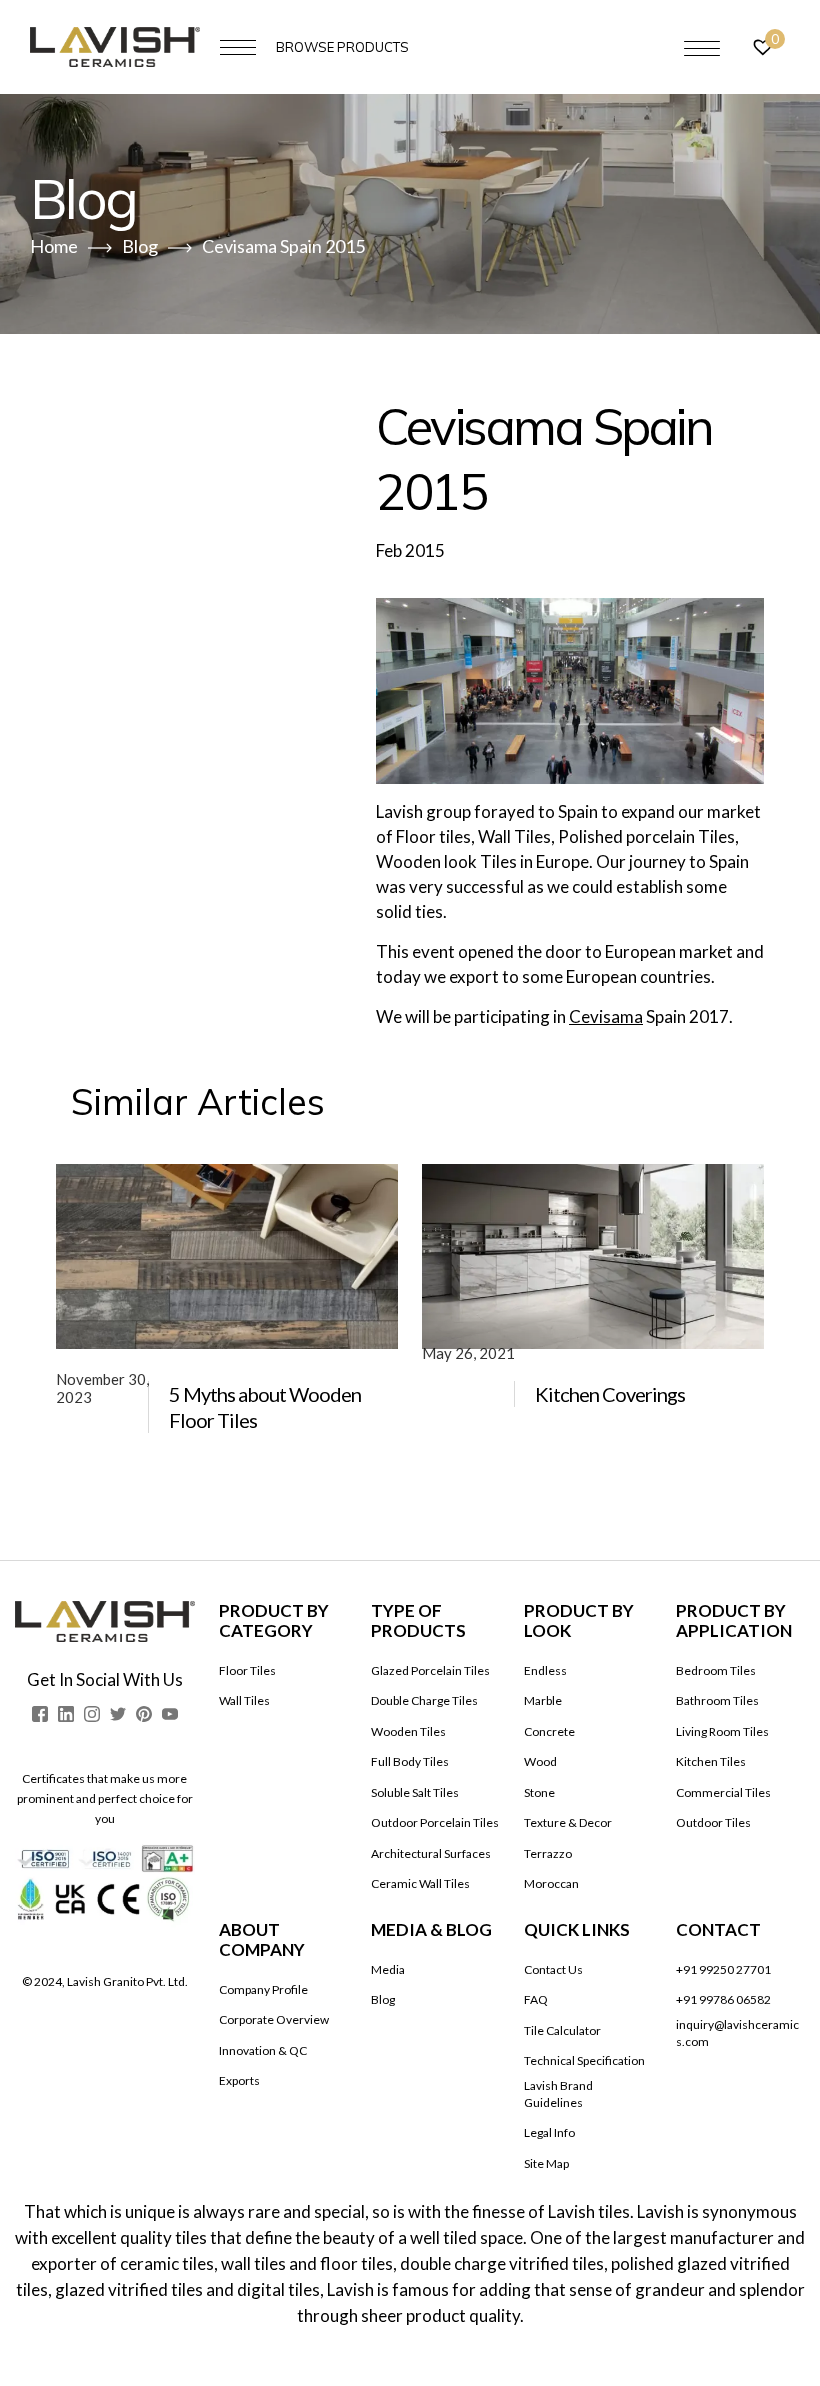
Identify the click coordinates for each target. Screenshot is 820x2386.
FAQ (536, 1999)
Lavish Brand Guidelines (558, 2094)
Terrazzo (548, 1853)
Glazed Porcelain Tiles (430, 1670)
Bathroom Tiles (717, 1700)
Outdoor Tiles (713, 1822)
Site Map (546, 2163)
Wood (540, 1761)
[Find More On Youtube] (170, 1714)
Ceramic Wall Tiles (420, 1883)
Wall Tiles (244, 1700)
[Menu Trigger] (702, 48)
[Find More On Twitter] (118, 1714)
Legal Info (549, 2132)
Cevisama (606, 1016)
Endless (545, 1670)
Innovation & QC (263, 2050)
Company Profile (263, 1989)
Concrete (549, 1731)
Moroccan (551, 1883)
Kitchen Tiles (711, 1761)
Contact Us (553, 1969)
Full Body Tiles (410, 1761)
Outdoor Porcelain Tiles (435, 1822)
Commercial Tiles (723, 1792)
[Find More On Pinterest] (144, 1714)
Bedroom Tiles (716, 1670)
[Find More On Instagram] (92, 1714)
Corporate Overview (274, 2019)
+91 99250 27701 (723, 1969)
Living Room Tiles (722, 1731)
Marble (543, 1700)
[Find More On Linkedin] (66, 1714)
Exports (239, 2080)
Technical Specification (584, 2060)
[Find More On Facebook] (40, 1714)
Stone (539, 1792)
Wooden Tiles (408, 1731)
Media (388, 1969)
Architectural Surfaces (431, 1853)
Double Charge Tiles (424, 1700)
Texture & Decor (568, 1822)
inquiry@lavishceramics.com (737, 2033)
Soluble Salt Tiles (415, 1792)
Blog (383, 1999)
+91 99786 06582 (723, 1999)
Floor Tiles (247, 1670)
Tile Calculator (562, 2030)
